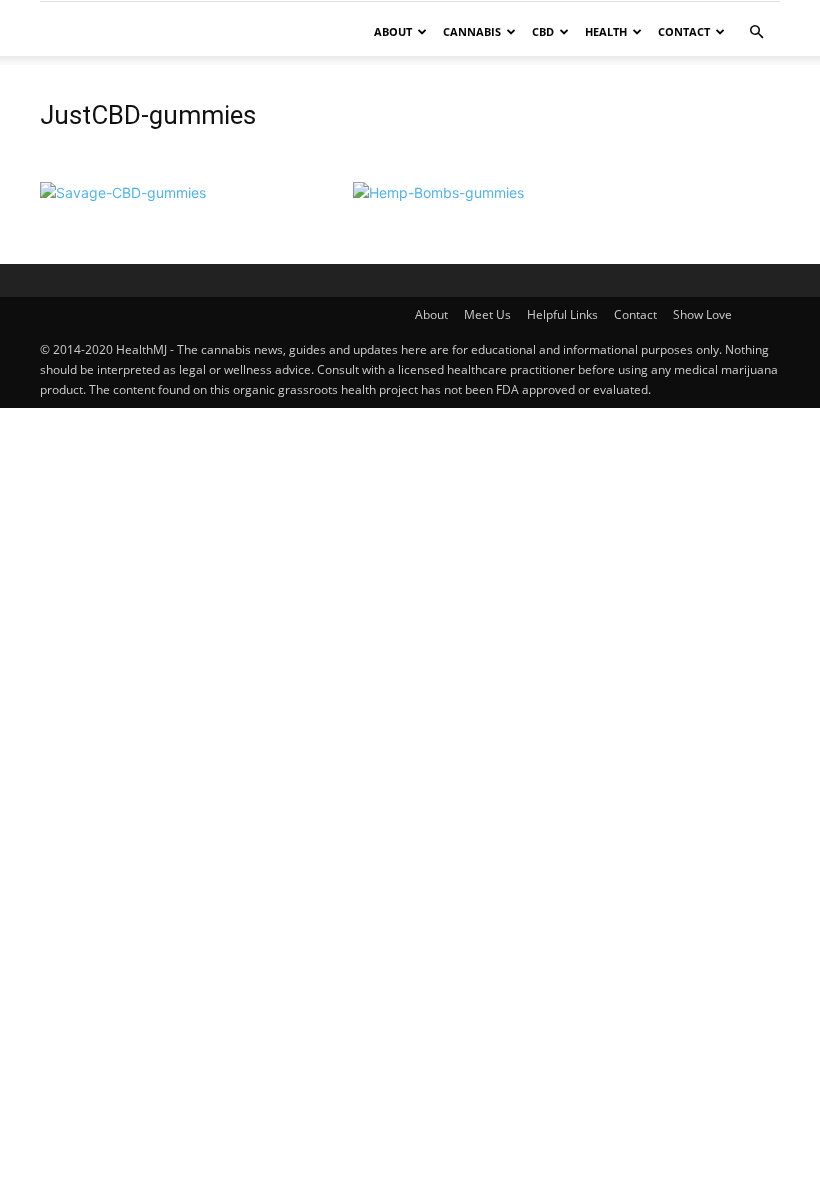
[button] (756, 32)
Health (606, 31)
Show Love (702, 314)
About (393, 31)
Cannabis (472, 31)
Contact (684, 31)
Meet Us (487, 314)
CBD (543, 31)
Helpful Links (562, 314)
